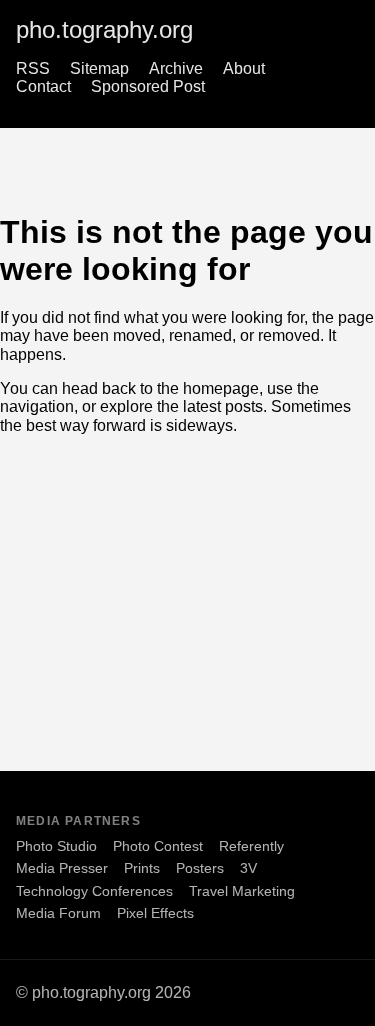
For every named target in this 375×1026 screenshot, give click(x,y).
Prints (142, 868)
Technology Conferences (94, 891)
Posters (200, 868)
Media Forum (58, 913)
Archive (176, 68)
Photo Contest (158, 846)
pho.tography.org (104, 29)
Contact (43, 86)
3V (248, 868)
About (244, 68)
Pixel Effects (155, 913)
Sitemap (99, 68)
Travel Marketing (242, 891)
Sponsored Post (148, 86)
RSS (33, 68)
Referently (251, 846)
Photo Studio (56, 846)
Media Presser (62, 868)
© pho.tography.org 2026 (103, 992)
